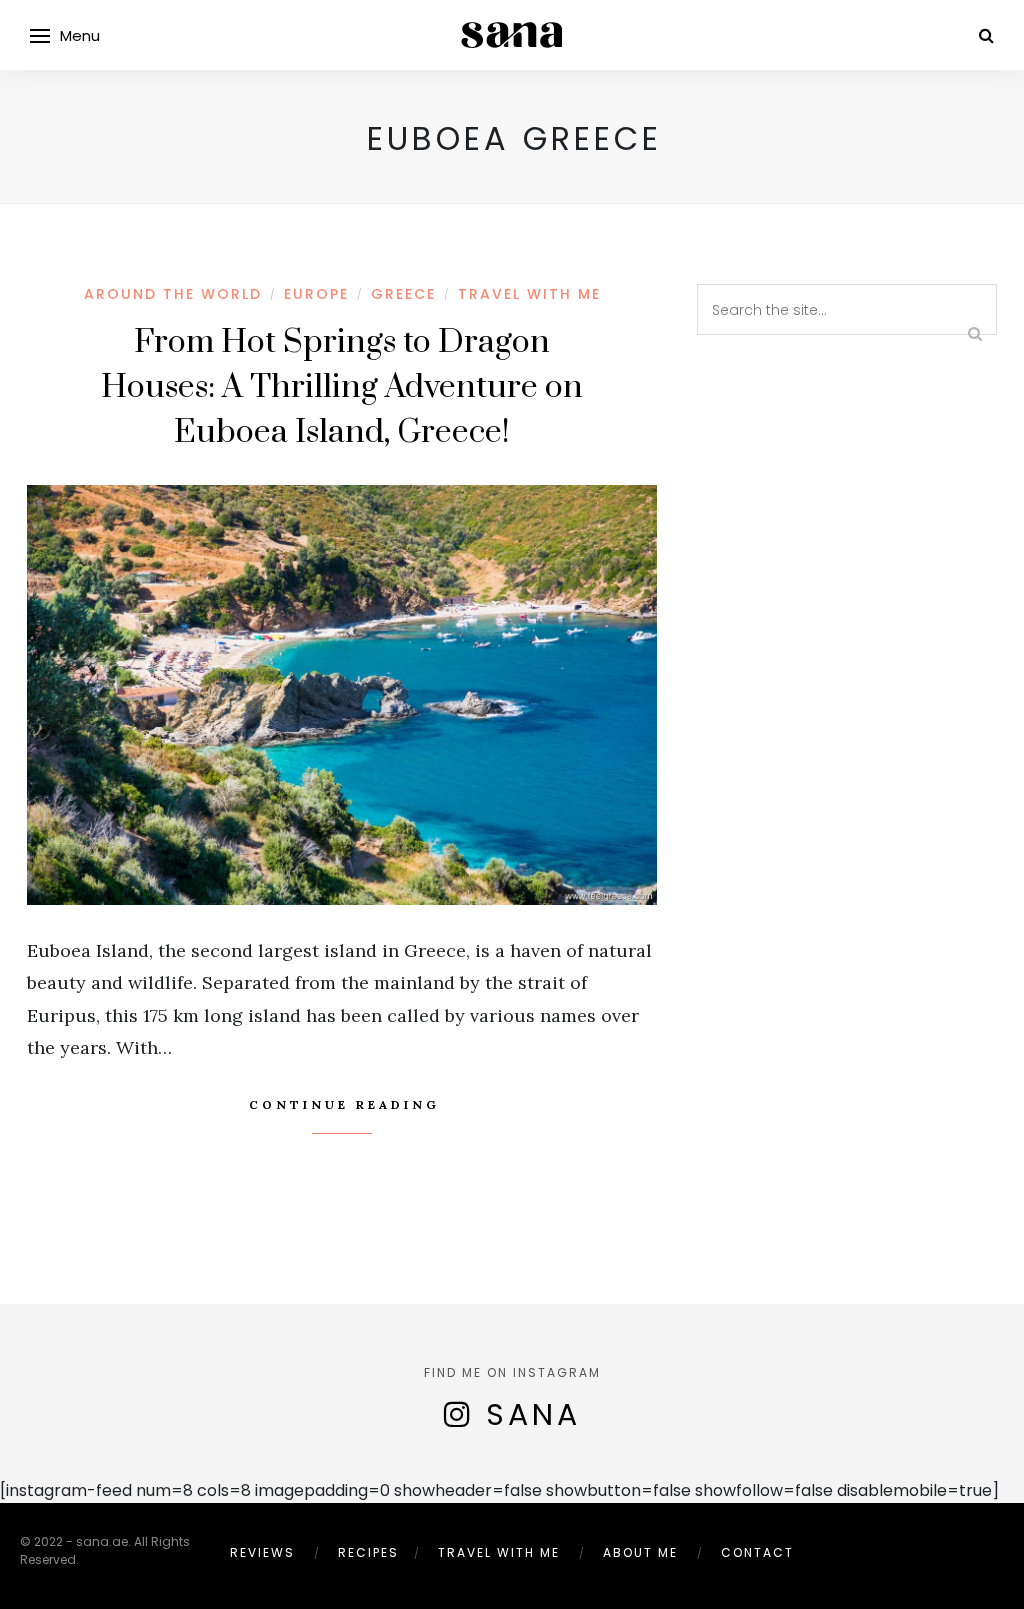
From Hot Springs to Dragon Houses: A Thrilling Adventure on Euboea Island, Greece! (342, 387)
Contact (757, 1552)
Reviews (262, 1552)
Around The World (173, 294)
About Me (640, 1552)
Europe (316, 294)
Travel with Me (529, 294)
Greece (403, 294)
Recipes (368, 1552)
